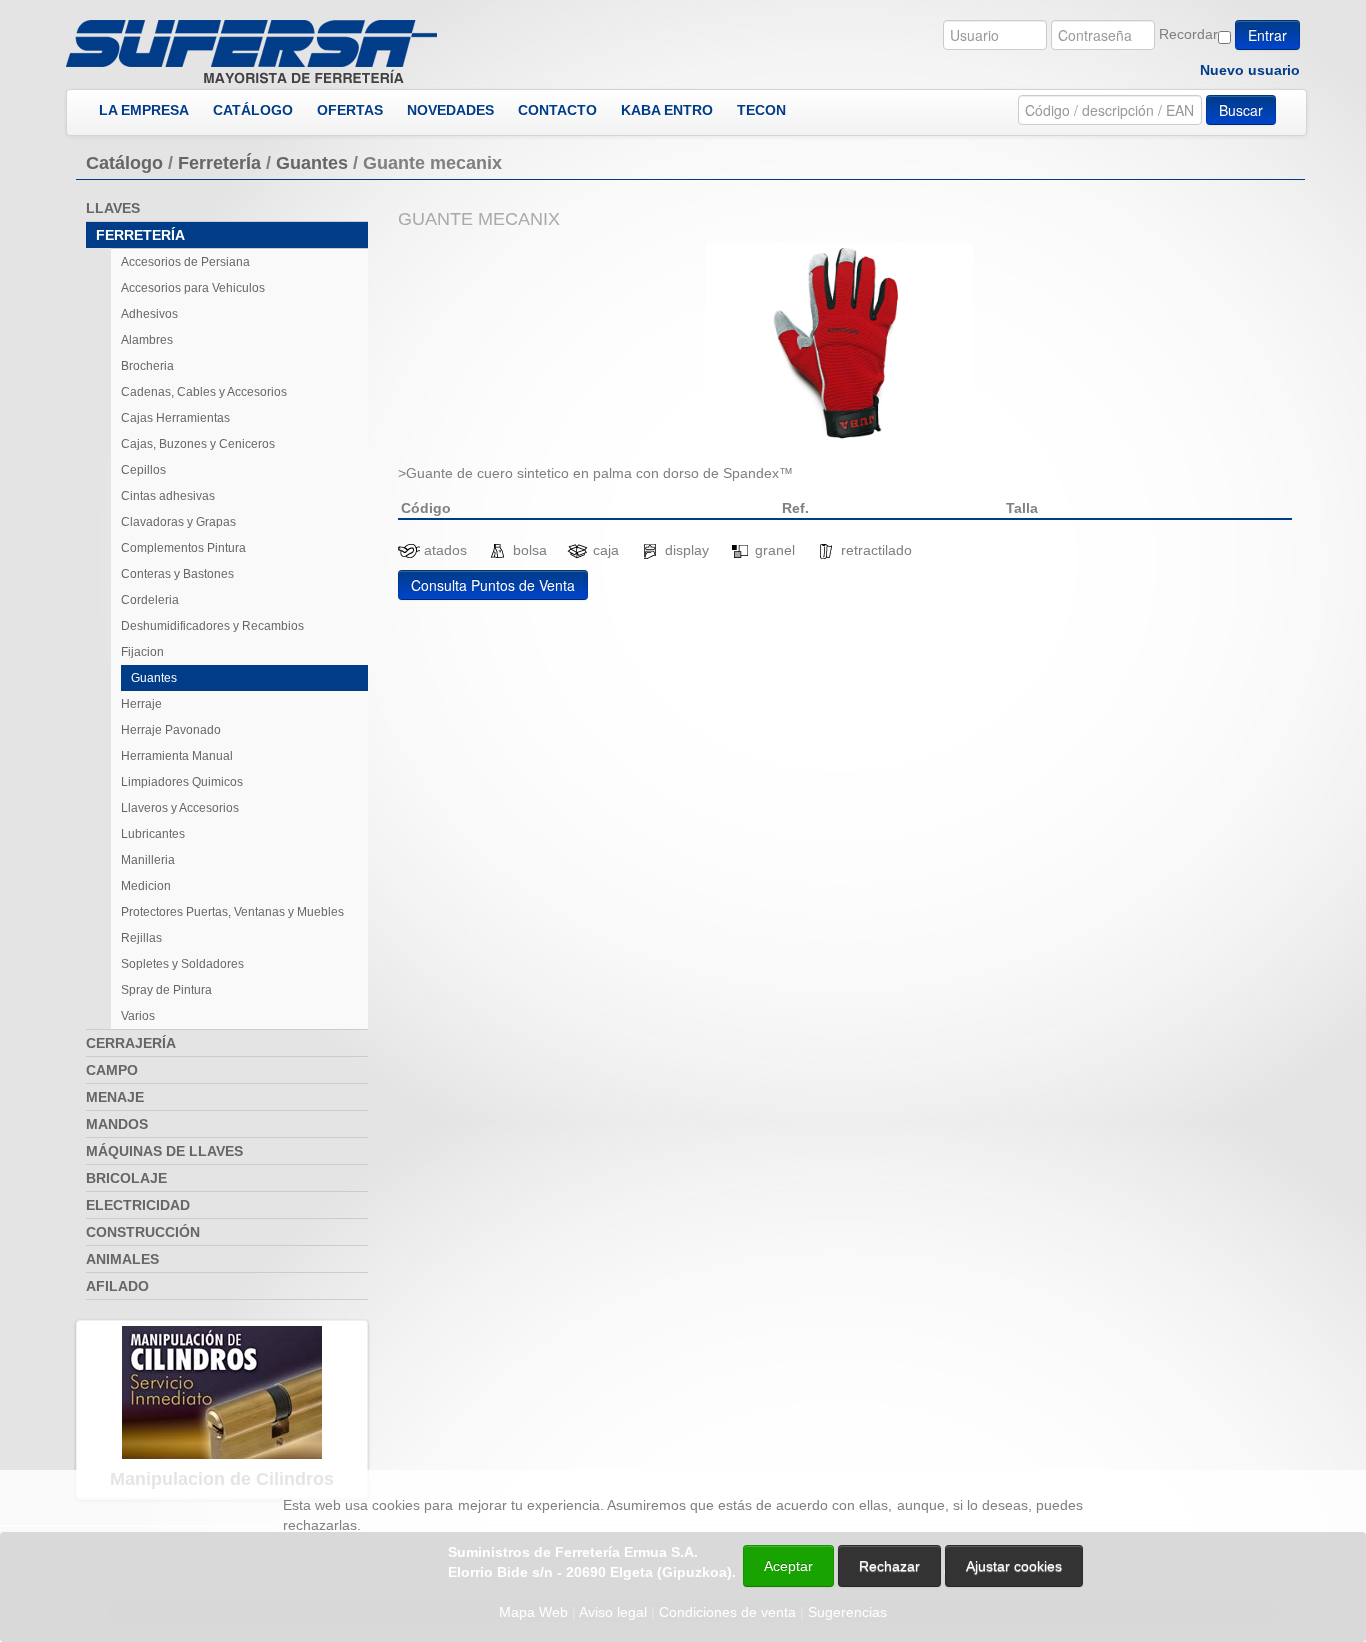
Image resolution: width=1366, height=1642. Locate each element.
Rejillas (141, 938)
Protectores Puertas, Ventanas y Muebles (232, 912)
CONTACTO (557, 110)
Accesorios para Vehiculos (193, 288)
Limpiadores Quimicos (182, 782)
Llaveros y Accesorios (180, 808)
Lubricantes (153, 834)
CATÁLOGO (253, 110)
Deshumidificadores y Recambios (212, 626)
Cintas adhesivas (168, 496)
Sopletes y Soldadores (182, 964)
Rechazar (889, 1566)
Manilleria (148, 860)
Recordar (1188, 34)
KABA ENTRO (667, 110)
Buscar (1241, 110)
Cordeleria (150, 600)
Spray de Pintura (166, 990)
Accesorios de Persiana (185, 262)
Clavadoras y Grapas (178, 522)
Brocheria (147, 366)
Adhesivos (149, 314)
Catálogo (124, 163)
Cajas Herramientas (175, 418)
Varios (138, 1016)
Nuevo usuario (1250, 70)
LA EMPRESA (144, 110)
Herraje (141, 704)
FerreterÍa (219, 163)
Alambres (147, 340)
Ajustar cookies (1128, 1452)
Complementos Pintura (183, 548)
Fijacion (142, 652)
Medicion (146, 886)
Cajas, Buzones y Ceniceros (198, 444)
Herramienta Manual (177, 756)
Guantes (312, 163)
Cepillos (143, 470)
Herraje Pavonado (171, 730)
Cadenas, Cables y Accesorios (204, 392)
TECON (761, 110)
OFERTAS (350, 110)
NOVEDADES (450, 110)
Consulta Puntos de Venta (493, 585)
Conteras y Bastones (177, 574)
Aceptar (788, 1566)
